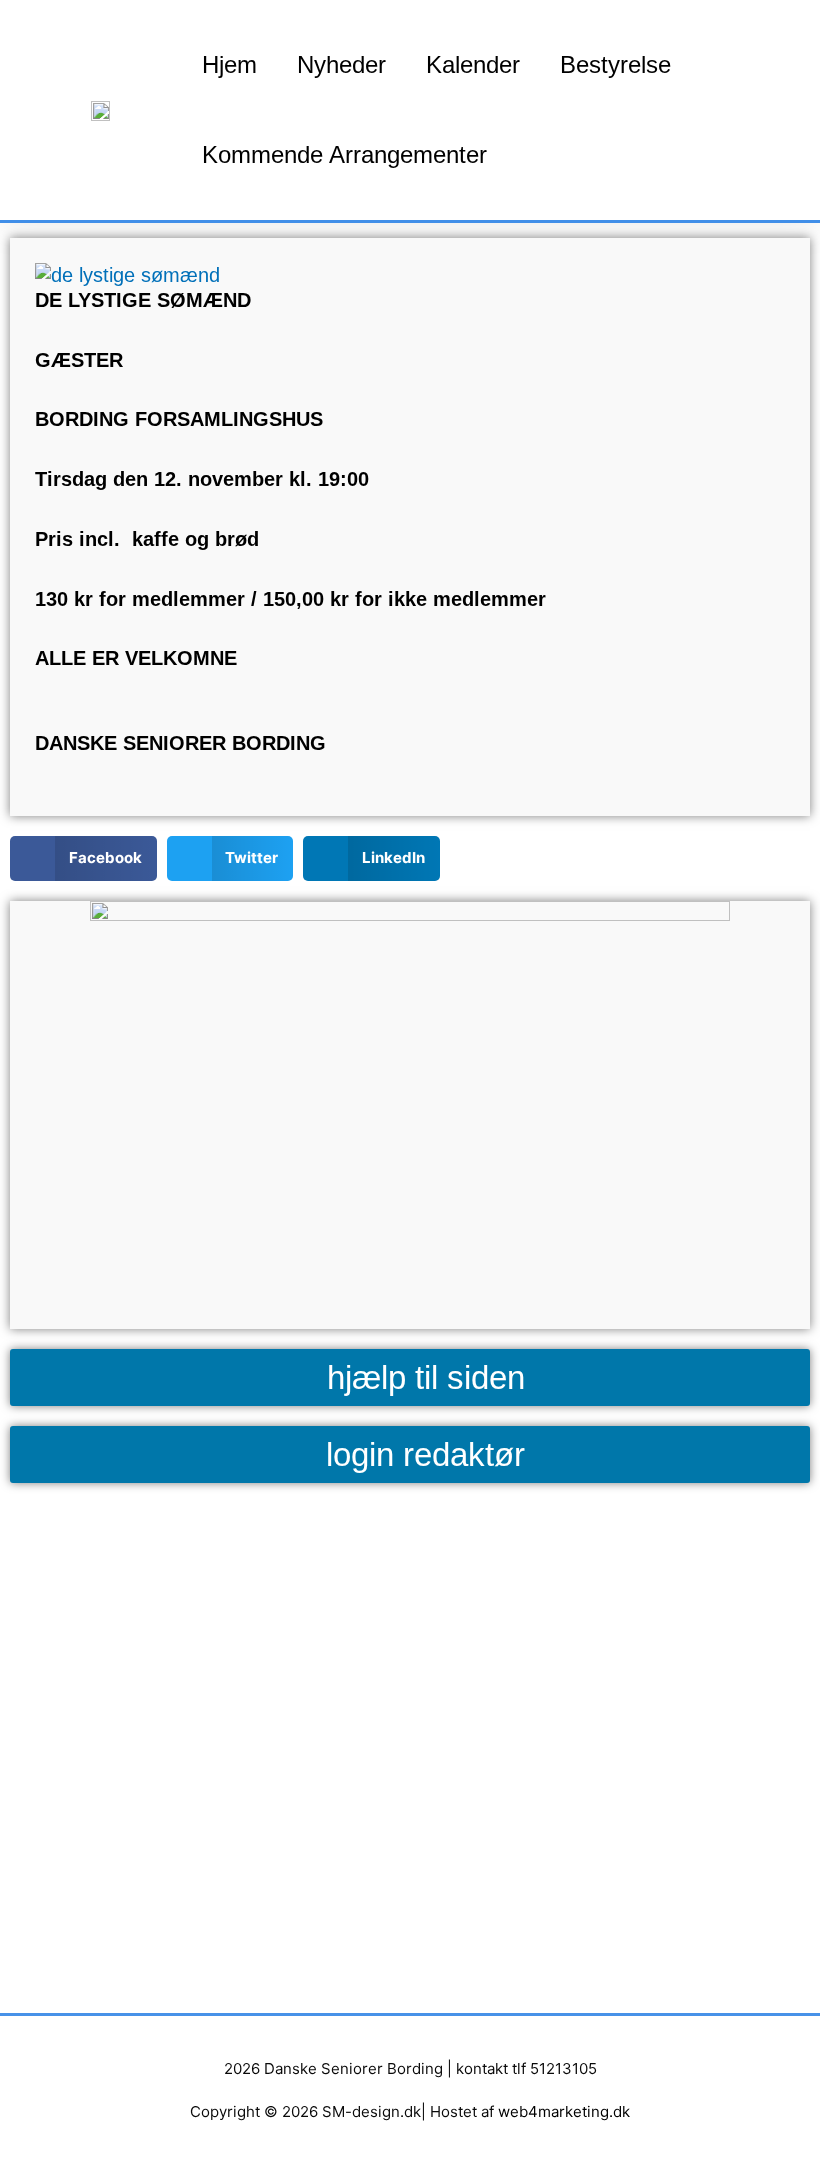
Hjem (229, 64)
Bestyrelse (615, 64)
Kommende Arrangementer (344, 154)
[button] (83, 858)
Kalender (473, 64)
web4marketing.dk (564, 2111)
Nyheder (341, 64)
